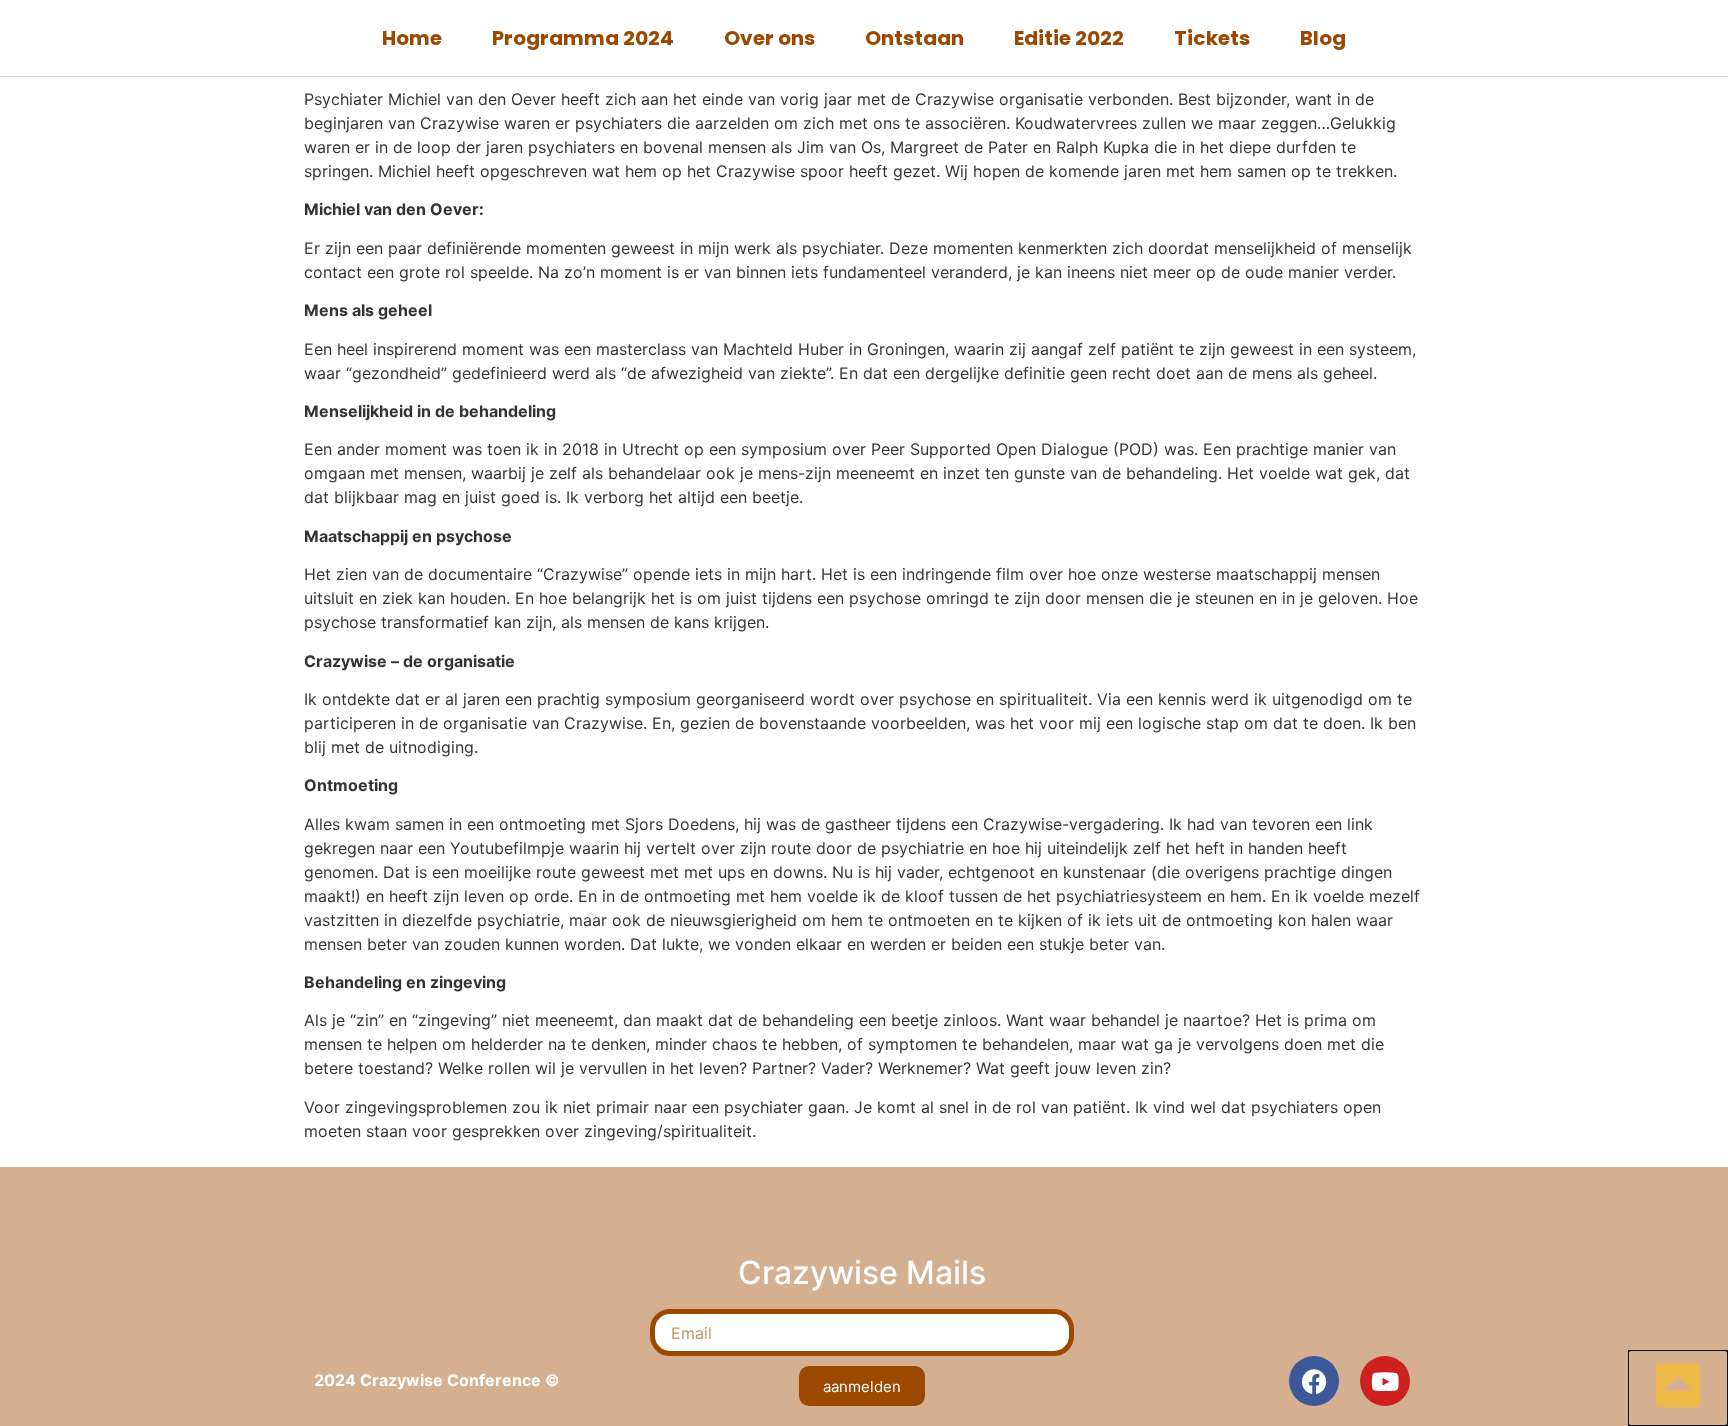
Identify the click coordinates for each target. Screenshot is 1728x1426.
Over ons (769, 38)
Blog (1323, 38)
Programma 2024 (583, 38)
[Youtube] (1385, 1381)
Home (412, 38)
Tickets (1212, 38)
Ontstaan (914, 38)
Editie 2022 (1069, 38)
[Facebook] (1314, 1381)
